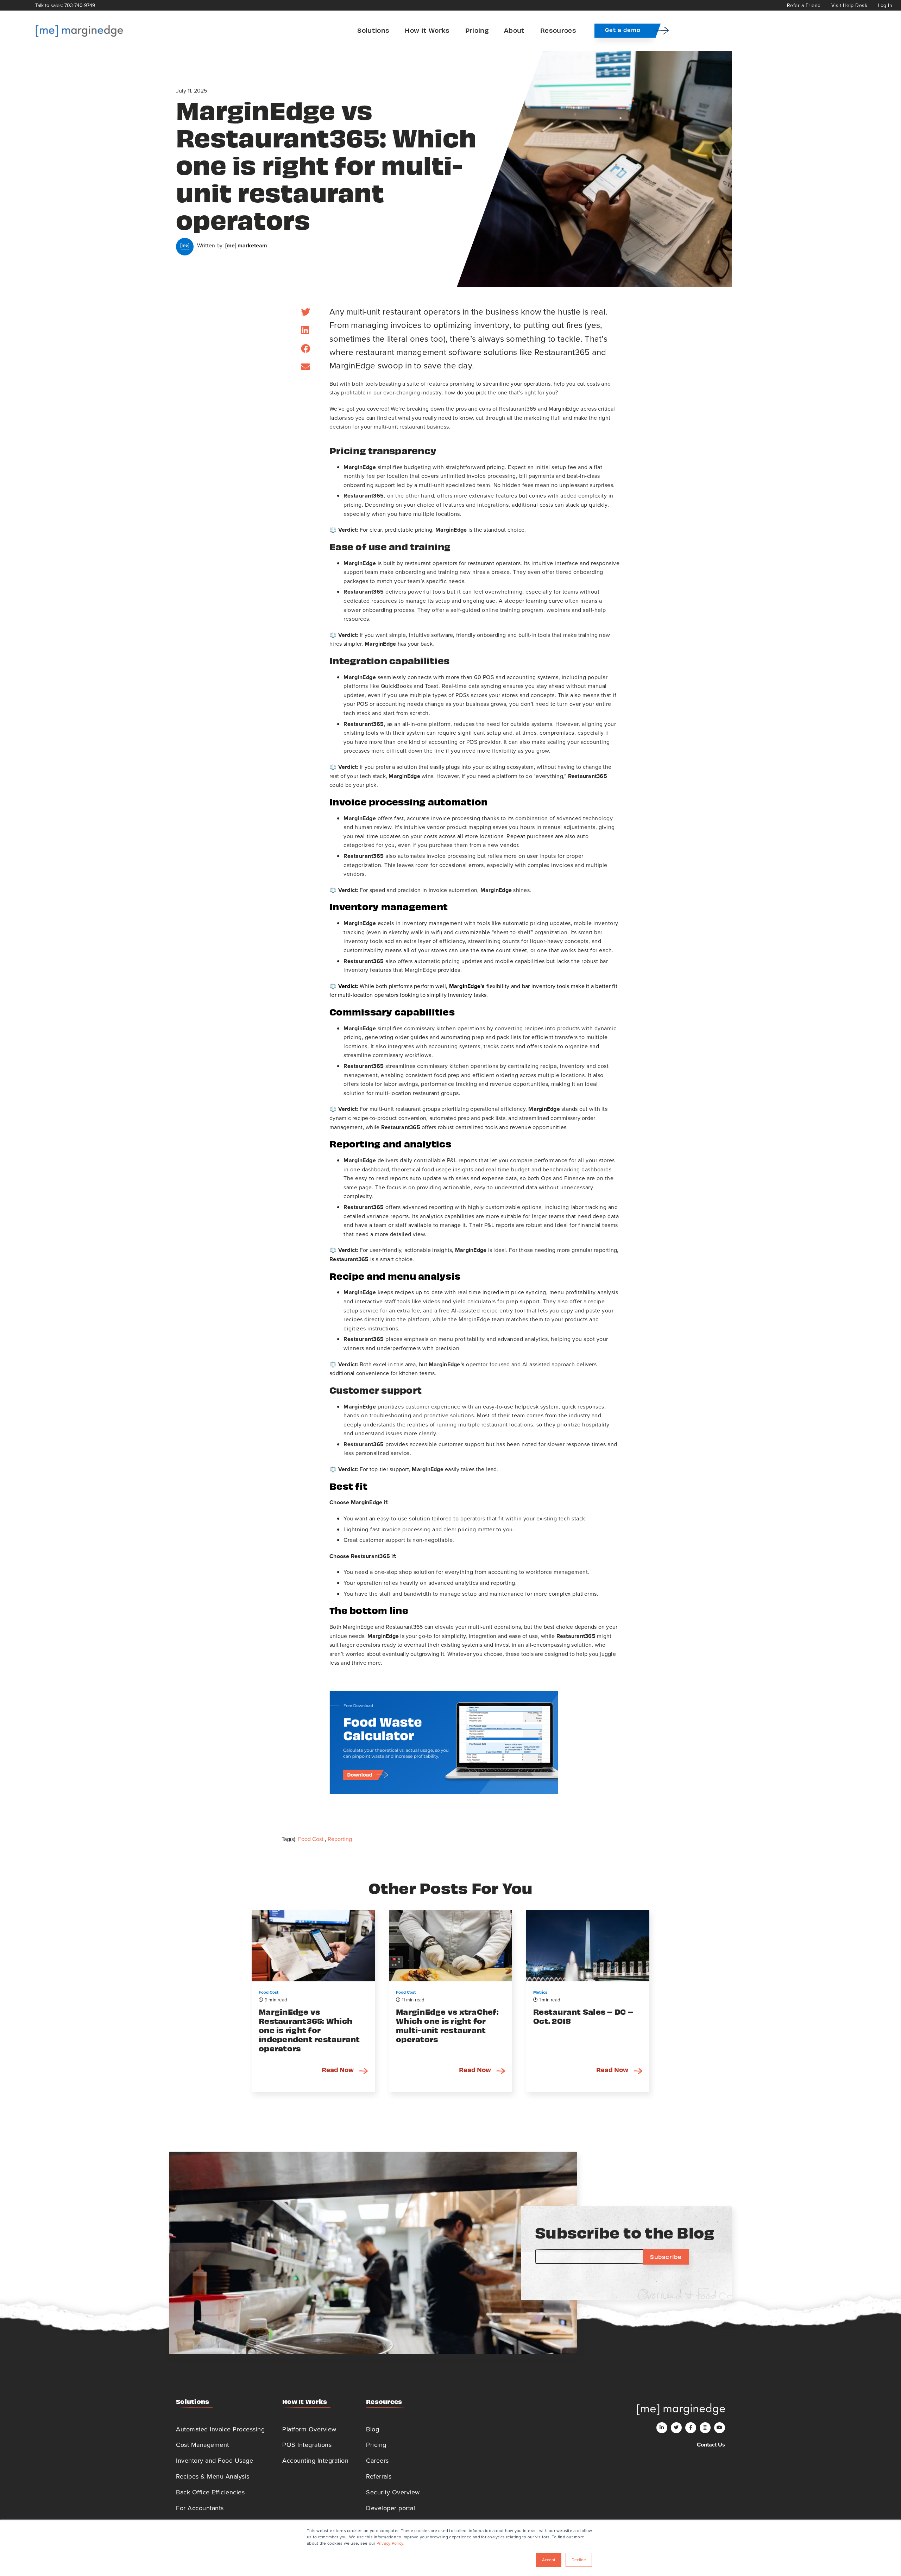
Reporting (340, 1839)
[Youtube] (720, 2428)
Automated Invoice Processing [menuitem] (220, 2429)
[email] (305, 367)
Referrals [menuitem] (379, 2476)
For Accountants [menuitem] (200, 2508)
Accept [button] (549, 2560)
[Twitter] (305, 312)
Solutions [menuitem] (373, 30)
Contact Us (711, 2445)
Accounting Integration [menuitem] (315, 2460)
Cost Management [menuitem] (203, 2445)
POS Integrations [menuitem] (307, 2445)
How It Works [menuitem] (427, 30)
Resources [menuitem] (558, 30)
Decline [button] (579, 2560)
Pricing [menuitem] (477, 30)
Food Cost (311, 1839)
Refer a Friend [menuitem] (804, 5)
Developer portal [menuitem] (390, 2508)
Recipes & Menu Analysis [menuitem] (213, 2476)
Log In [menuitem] (885, 5)
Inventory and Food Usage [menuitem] (215, 2460)
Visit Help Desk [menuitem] (849, 5)
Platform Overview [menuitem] (309, 2429)
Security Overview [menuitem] (393, 2492)
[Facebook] (305, 349)
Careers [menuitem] (377, 2460)
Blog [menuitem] (373, 2429)
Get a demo (623, 30)
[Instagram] (705, 2428)
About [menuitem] (514, 30)
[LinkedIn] (305, 330)
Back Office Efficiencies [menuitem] (210, 2492)
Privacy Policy (390, 2543)
